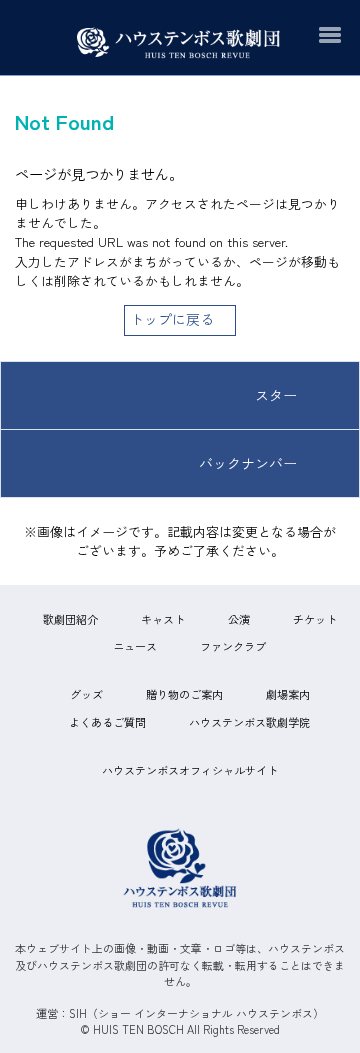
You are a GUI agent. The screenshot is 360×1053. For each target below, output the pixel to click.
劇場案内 (288, 694)
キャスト (163, 619)
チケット (315, 619)
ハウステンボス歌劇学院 (249, 722)
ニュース (135, 646)
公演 (239, 619)
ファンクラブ (233, 646)
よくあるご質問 (107, 722)
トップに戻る (172, 319)
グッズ (86, 694)
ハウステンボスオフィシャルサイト (190, 770)
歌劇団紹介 (70, 619)
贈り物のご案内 (184, 694)
